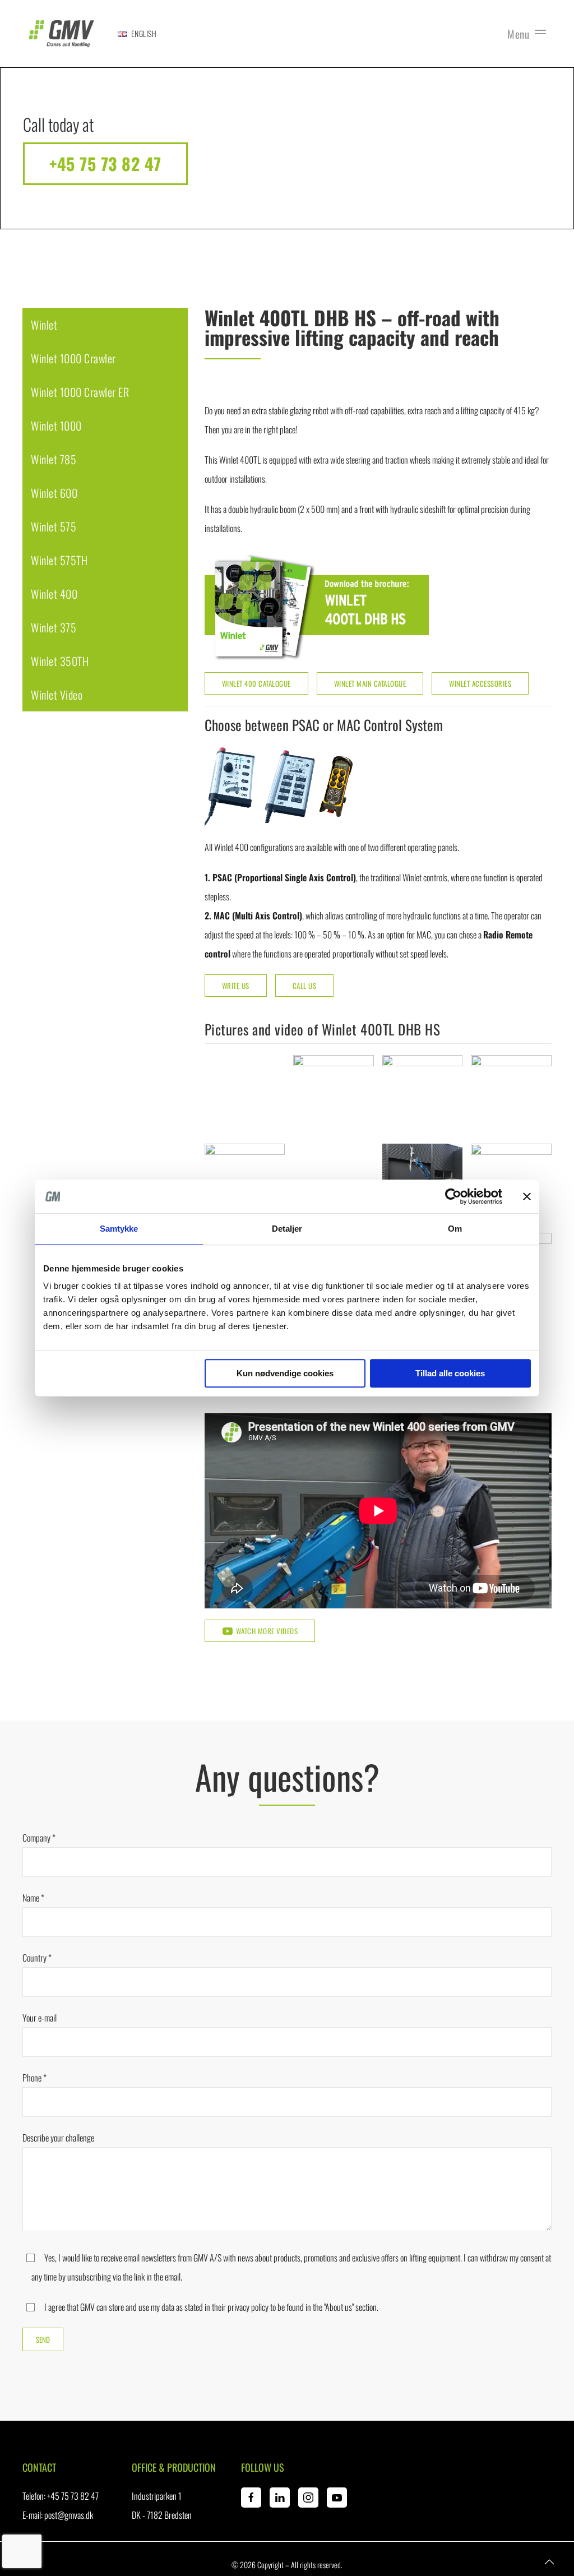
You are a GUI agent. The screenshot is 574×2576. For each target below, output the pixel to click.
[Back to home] (62, 34)
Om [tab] (455, 1229)
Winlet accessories (480, 683)
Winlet (44, 325)
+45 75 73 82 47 (105, 163)
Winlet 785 (54, 459)
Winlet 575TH (59, 560)
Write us (236, 986)
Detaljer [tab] (287, 1229)
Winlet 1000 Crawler (73, 358)
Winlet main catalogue (370, 683)
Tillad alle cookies (450, 1373)
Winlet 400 (54, 594)
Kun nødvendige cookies (285, 1373)
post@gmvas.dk (69, 2515)
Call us (305, 986)
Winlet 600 (54, 493)
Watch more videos (267, 1631)
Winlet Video (57, 695)
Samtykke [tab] (119, 1229)
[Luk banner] (527, 1196)
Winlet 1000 (56, 426)
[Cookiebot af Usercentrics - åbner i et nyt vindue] (453, 1196)
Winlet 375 (54, 627)
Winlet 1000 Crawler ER (80, 392)
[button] (137, 34)
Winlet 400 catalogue (256, 683)
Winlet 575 (54, 526)
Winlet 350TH (60, 661)
